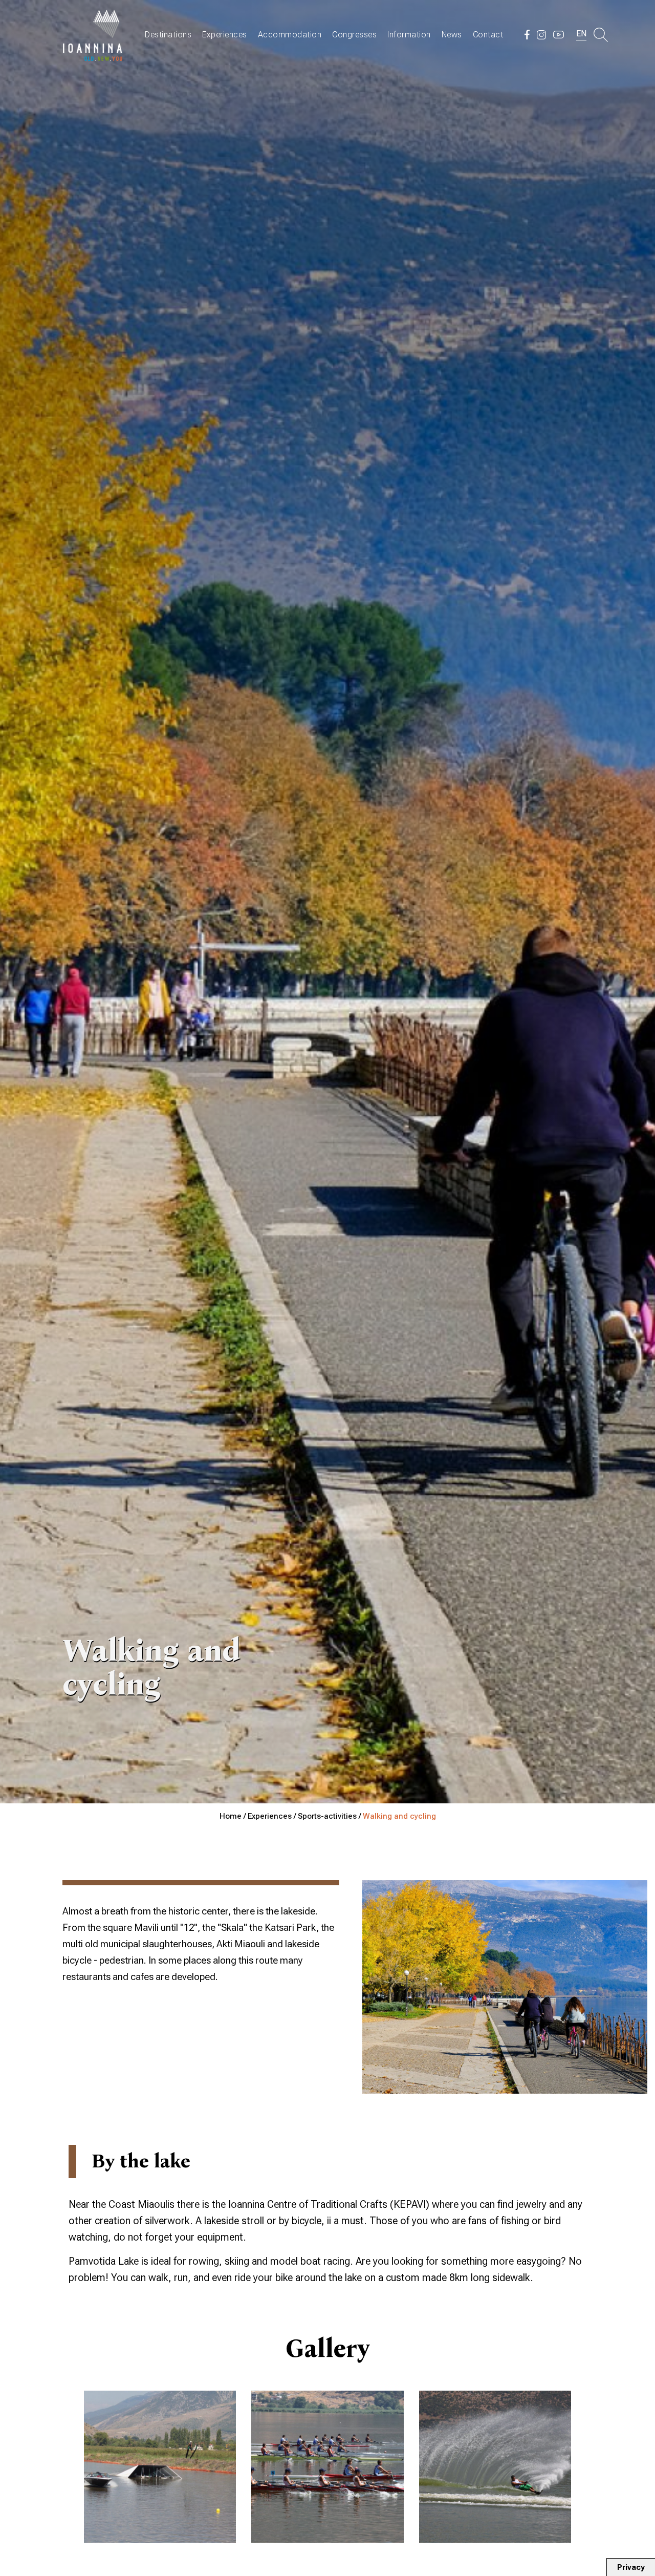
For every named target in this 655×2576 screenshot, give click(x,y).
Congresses (354, 35)
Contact (488, 35)
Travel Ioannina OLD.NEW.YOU (93, 35)
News (452, 35)
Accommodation (290, 35)
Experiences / (273, 1816)
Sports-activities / (330, 1816)
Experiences (225, 35)
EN (581, 34)
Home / (234, 1816)
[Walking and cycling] (160, 2467)
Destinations (168, 35)
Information (409, 35)
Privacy (631, 2567)
